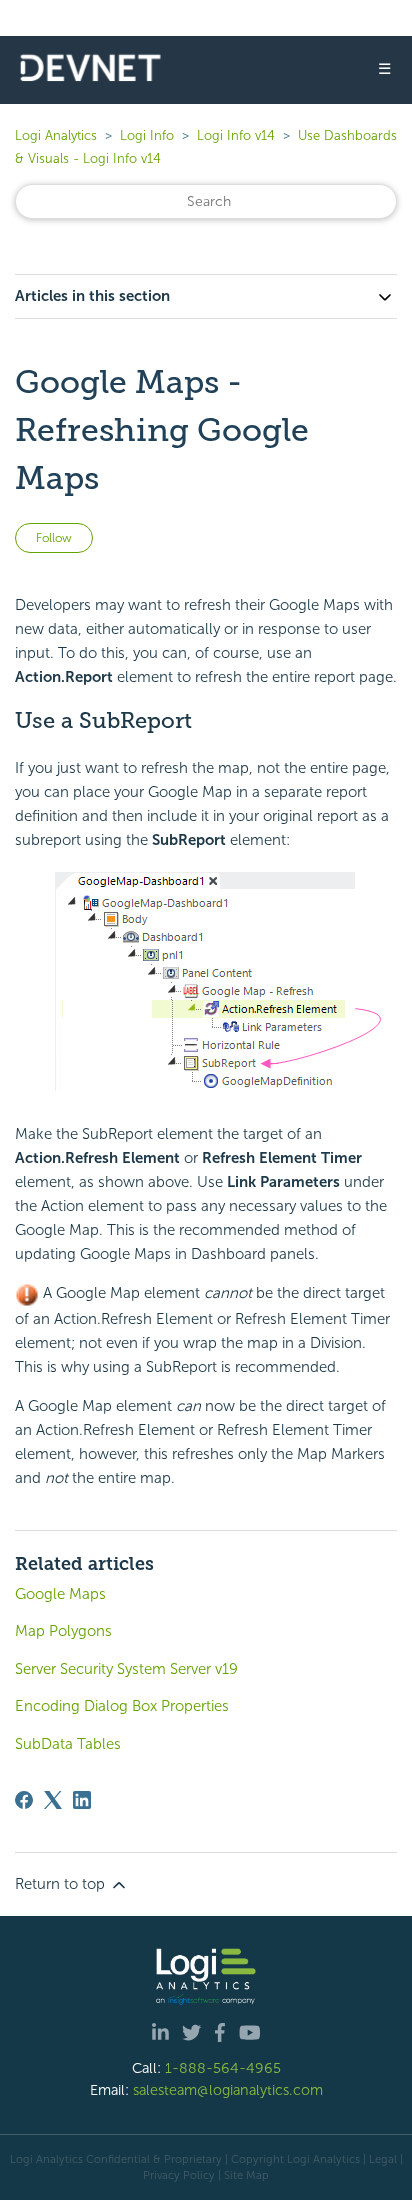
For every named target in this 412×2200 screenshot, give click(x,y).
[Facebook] (24, 1800)
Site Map (246, 2175)
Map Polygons (63, 1631)
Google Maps (60, 1594)
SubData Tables (68, 1744)
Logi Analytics (56, 135)
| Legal (380, 2159)
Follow (54, 538)
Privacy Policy (179, 2175)
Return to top (62, 1884)
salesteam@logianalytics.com (228, 2090)
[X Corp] (53, 1800)
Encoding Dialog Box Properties (122, 1706)
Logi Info (147, 135)
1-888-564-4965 (223, 2068)
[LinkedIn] (82, 1800)
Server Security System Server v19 (126, 1669)
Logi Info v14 (236, 135)
